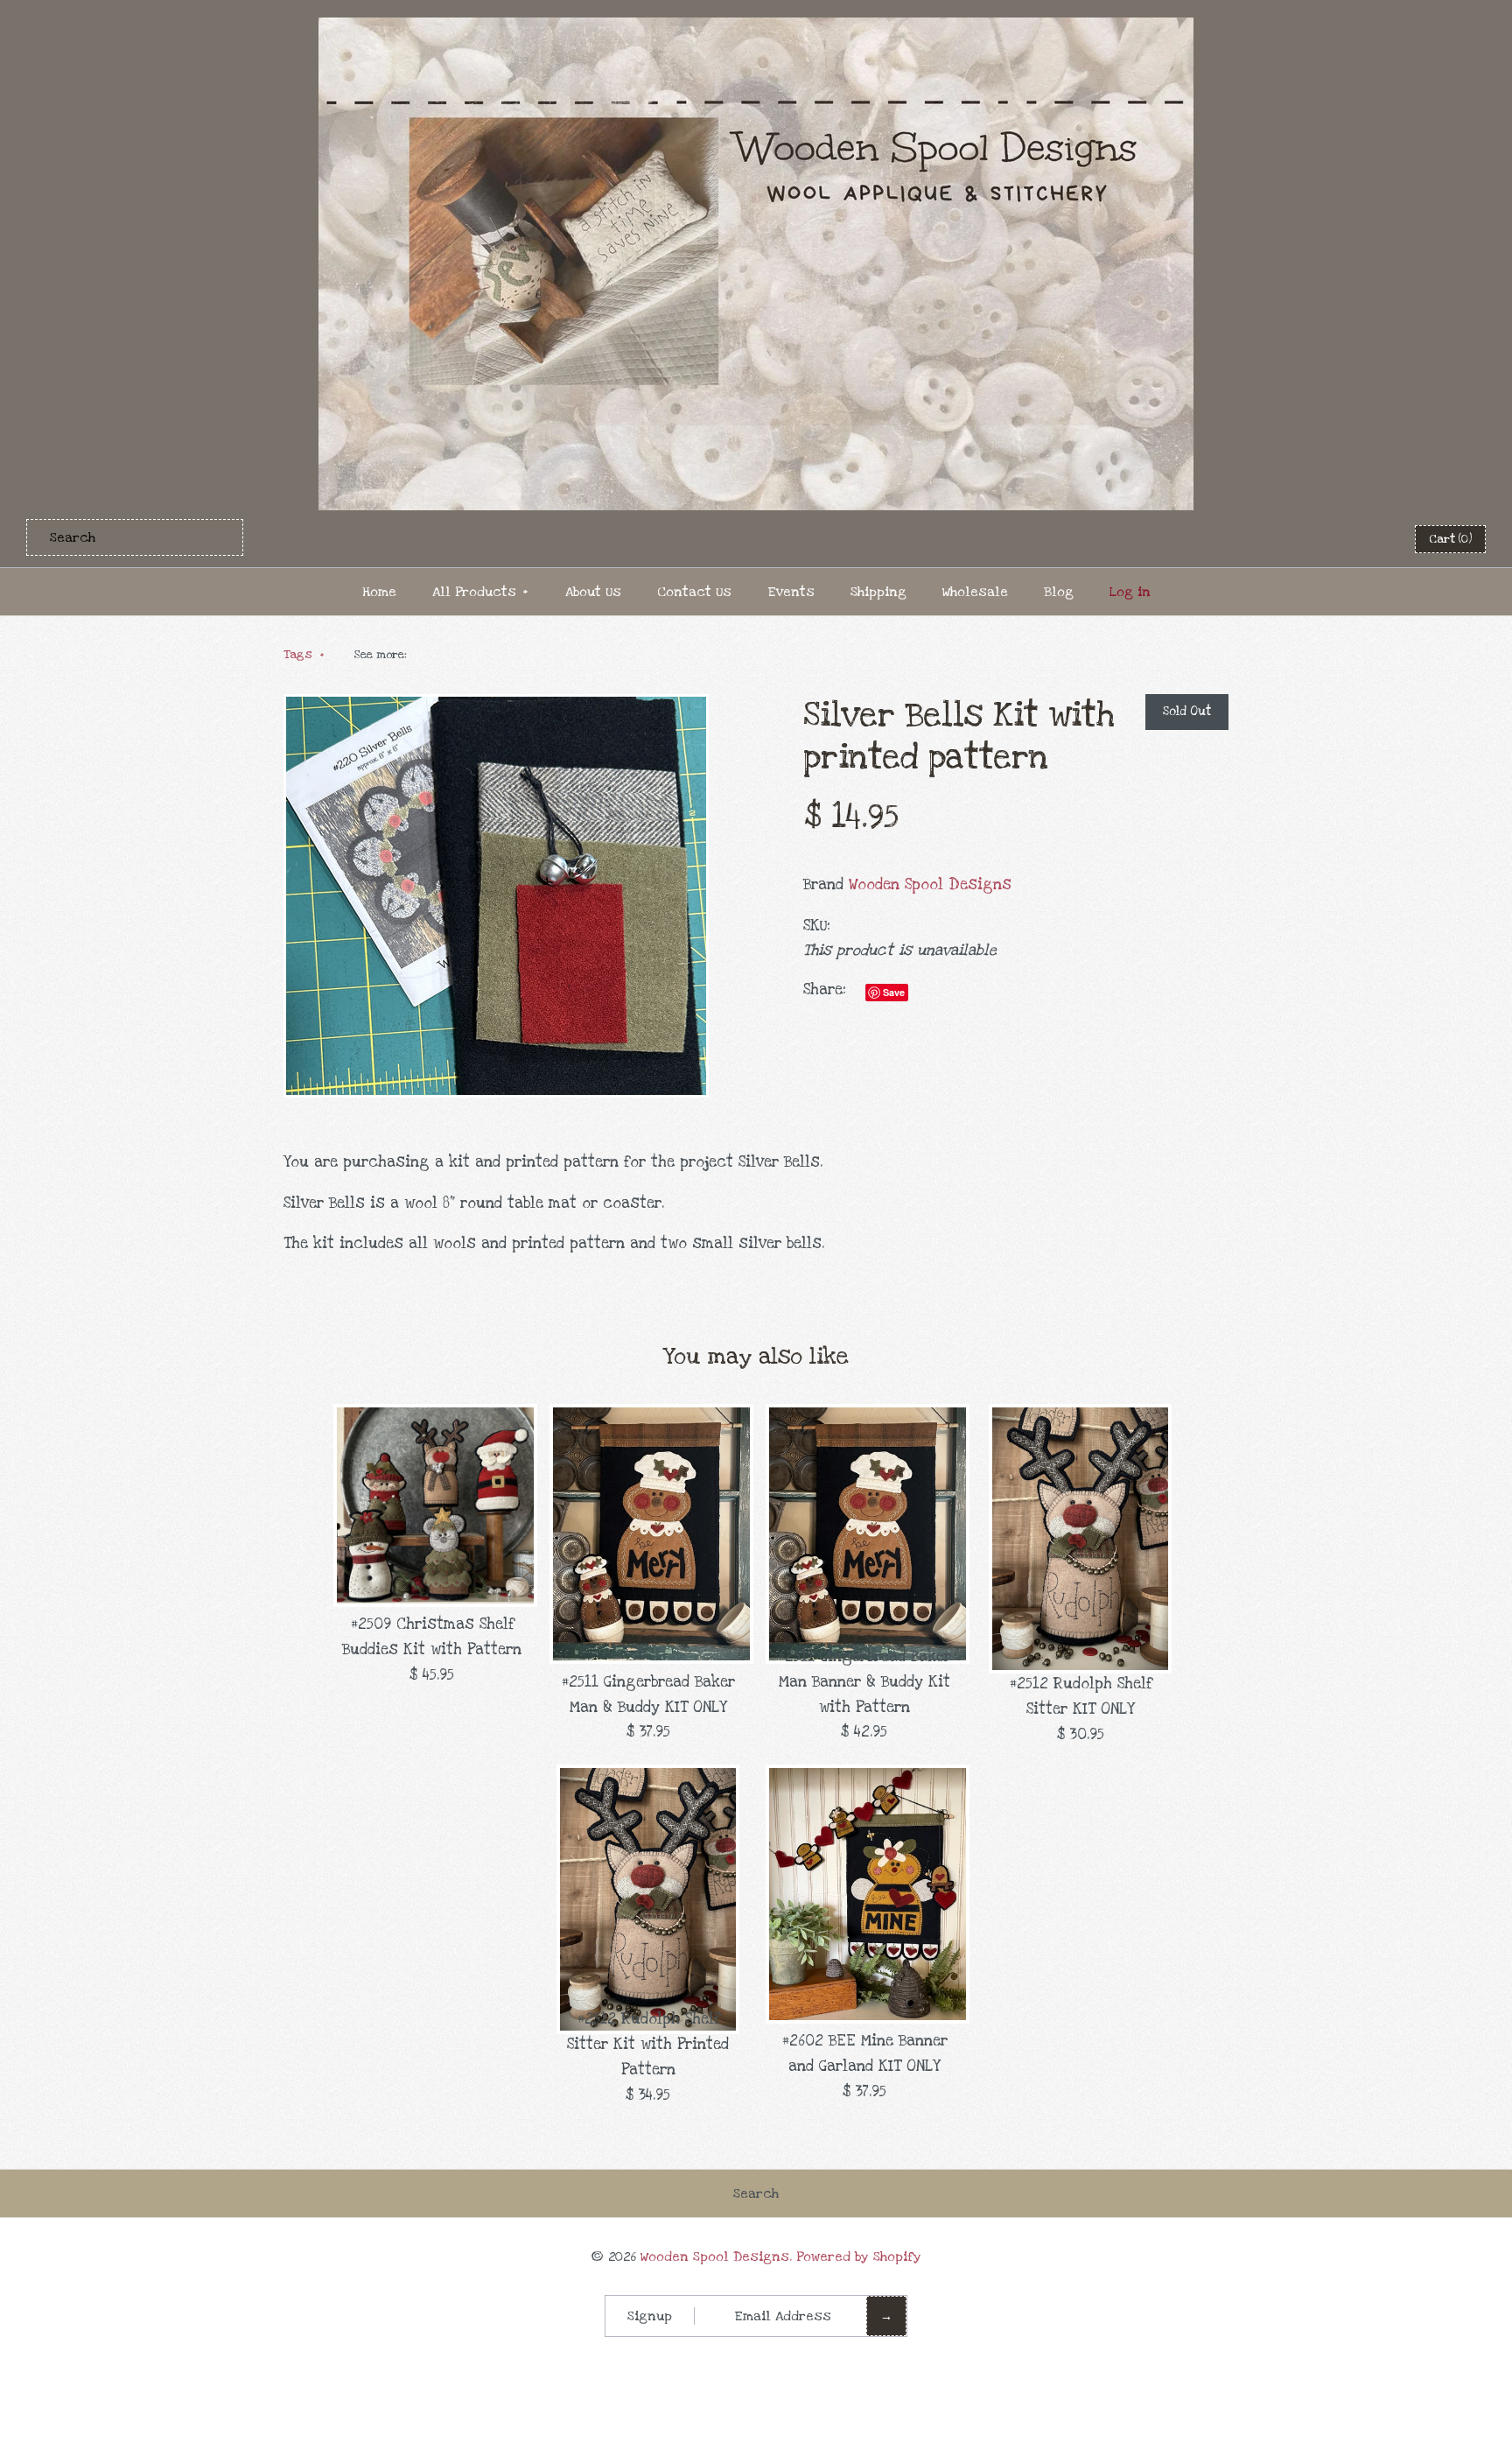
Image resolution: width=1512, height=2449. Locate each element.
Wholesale (975, 592)
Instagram (1365, 538)
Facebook (1279, 538)
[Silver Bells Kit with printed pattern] (496, 706)
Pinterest (1322, 538)
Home (379, 592)
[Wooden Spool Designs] (756, 29)
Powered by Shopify (859, 2256)
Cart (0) (1450, 539)
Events (791, 592)
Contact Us (694, 592)
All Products (480, 592)
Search (756, 2193)
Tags (304, 655)
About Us (593, 592)
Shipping (878, 592)
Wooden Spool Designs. (716, 2256)
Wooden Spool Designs (930, 884)
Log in (1130, 592)
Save (894, 992)
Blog (1059, 592)
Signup (650, 2316)
